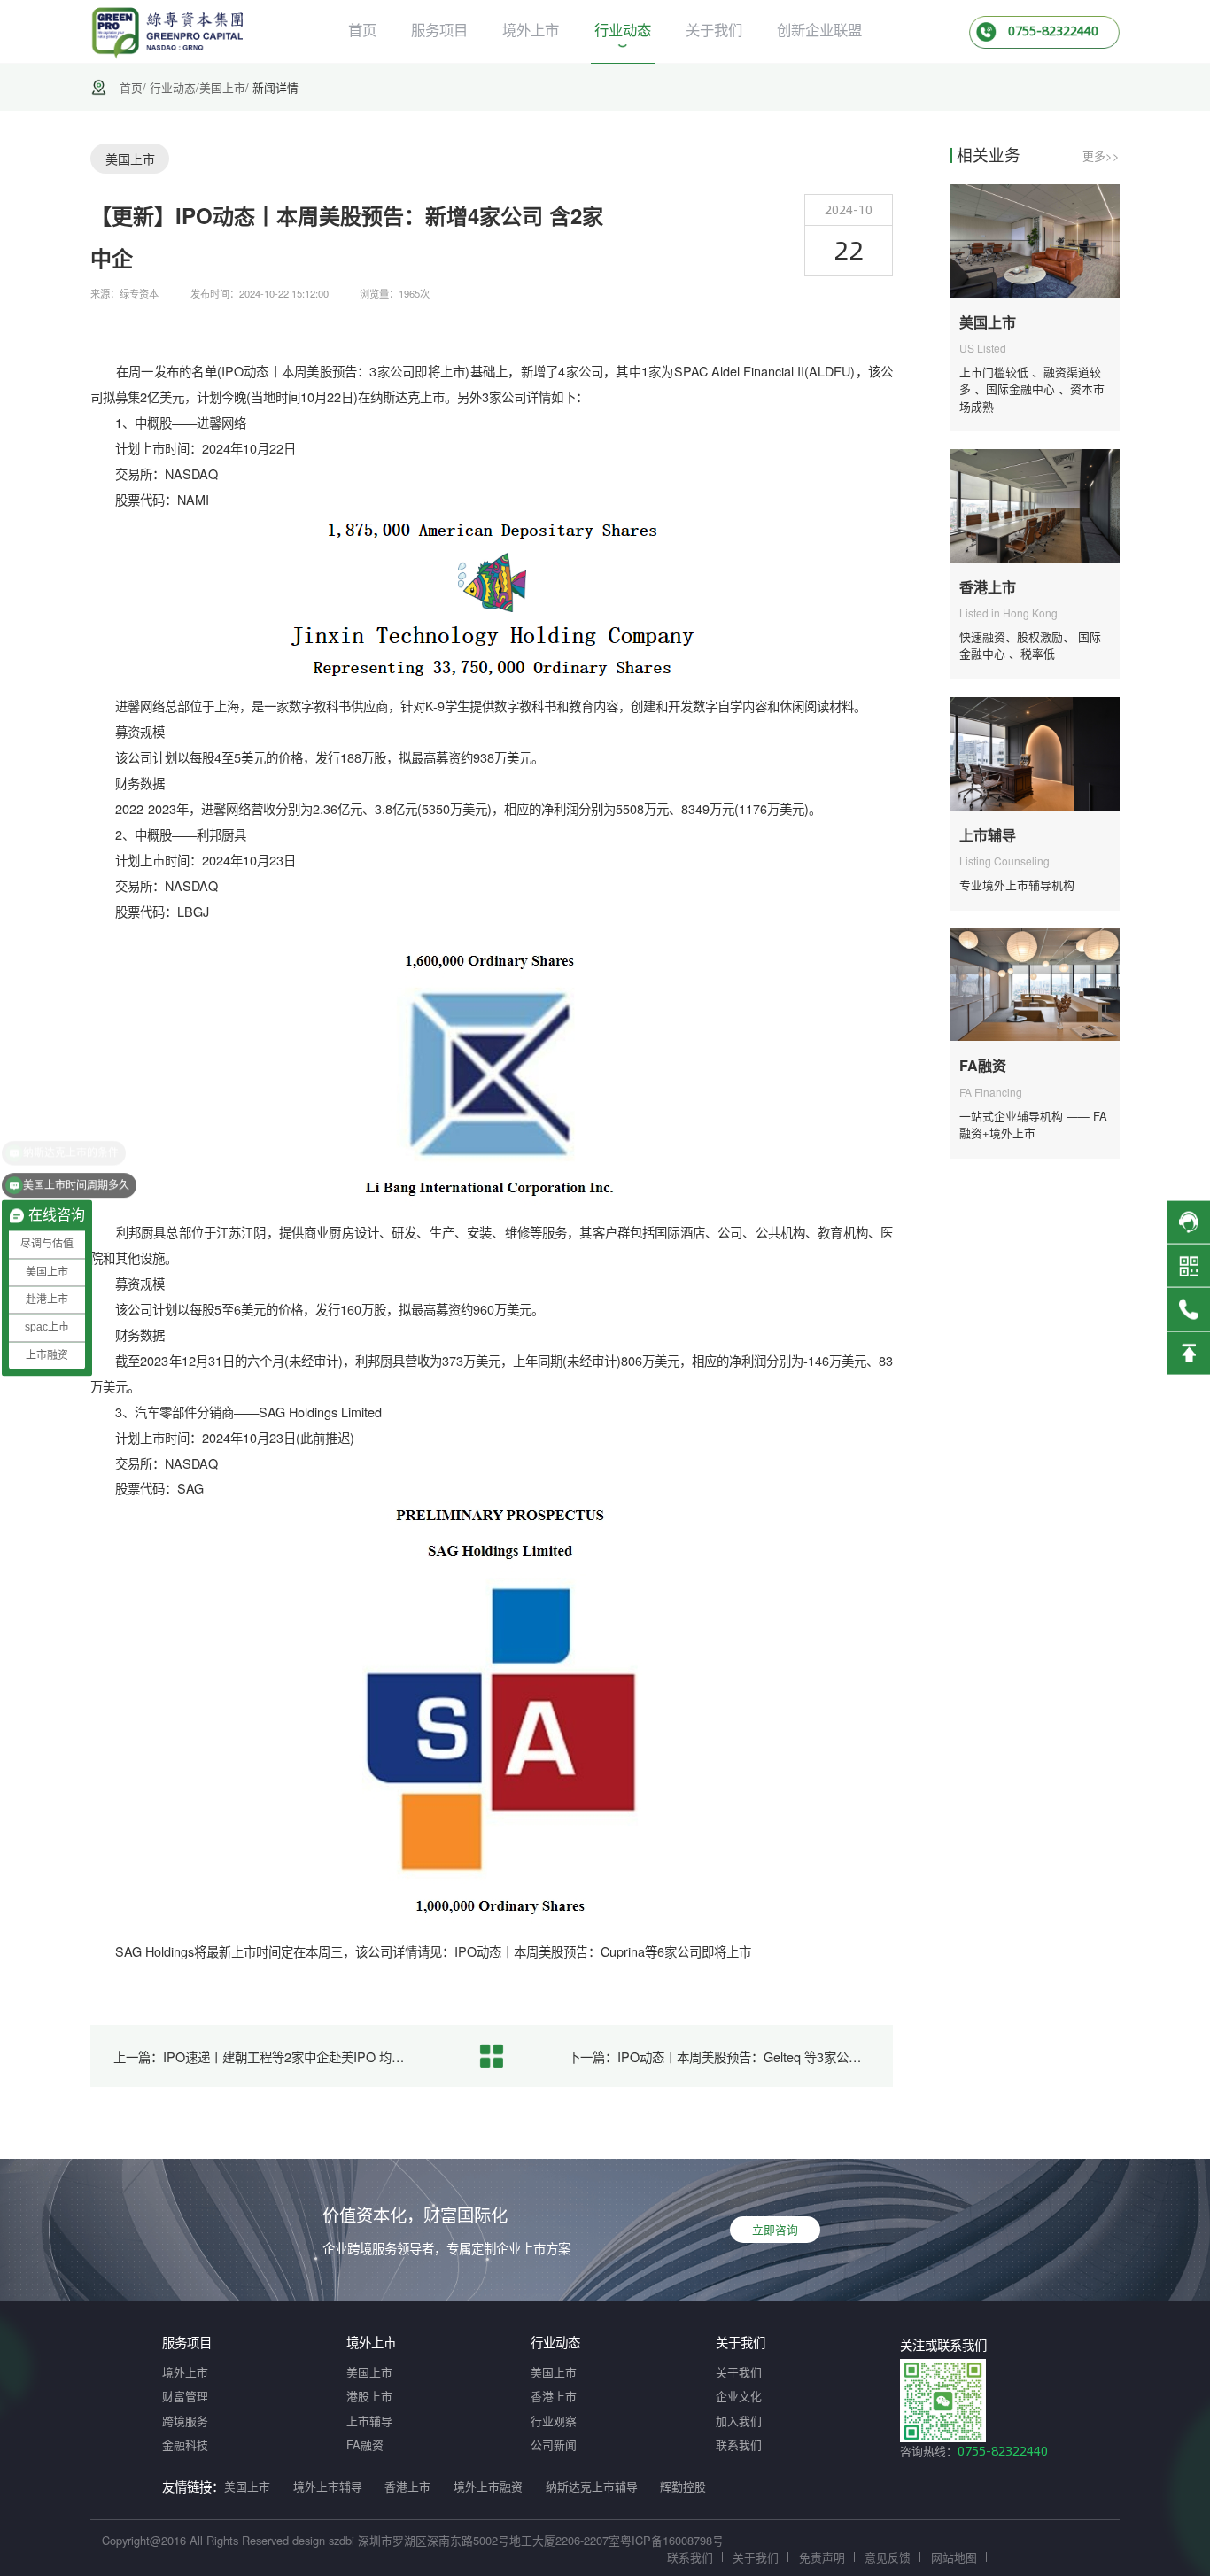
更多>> (1101, 155)
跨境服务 (185, 2421)
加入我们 (739, 2421)
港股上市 (369, 2396)
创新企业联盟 (819, 29)
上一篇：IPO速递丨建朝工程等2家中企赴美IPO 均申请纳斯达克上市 (265, 2056)
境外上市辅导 (328, 2486)
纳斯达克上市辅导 (592, 2486)
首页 (362, 29)
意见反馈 (888, 2557)
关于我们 (714, 29)
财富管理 (185, 2396)
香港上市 (554, 2396)
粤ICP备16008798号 (672, 2540)
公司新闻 (554, 2444)
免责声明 (822, 2557)
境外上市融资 (488, 2486)
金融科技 (185, 2444)
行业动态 (623, 29)
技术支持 (1020, 2557)
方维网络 (1086, 2557)
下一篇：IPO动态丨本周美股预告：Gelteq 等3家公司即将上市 (719, 2056)
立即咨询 (775, 2229)
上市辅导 (369, 2421)
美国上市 (222, 87)
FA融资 (365, 2444)
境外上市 (531, 29)
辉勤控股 (683, 2486)
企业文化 (739, 2396)
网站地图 (954, 2557)
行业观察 (554, 2421)
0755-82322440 (1003, 2451)
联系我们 (739, 2444)
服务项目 (439, 29)
